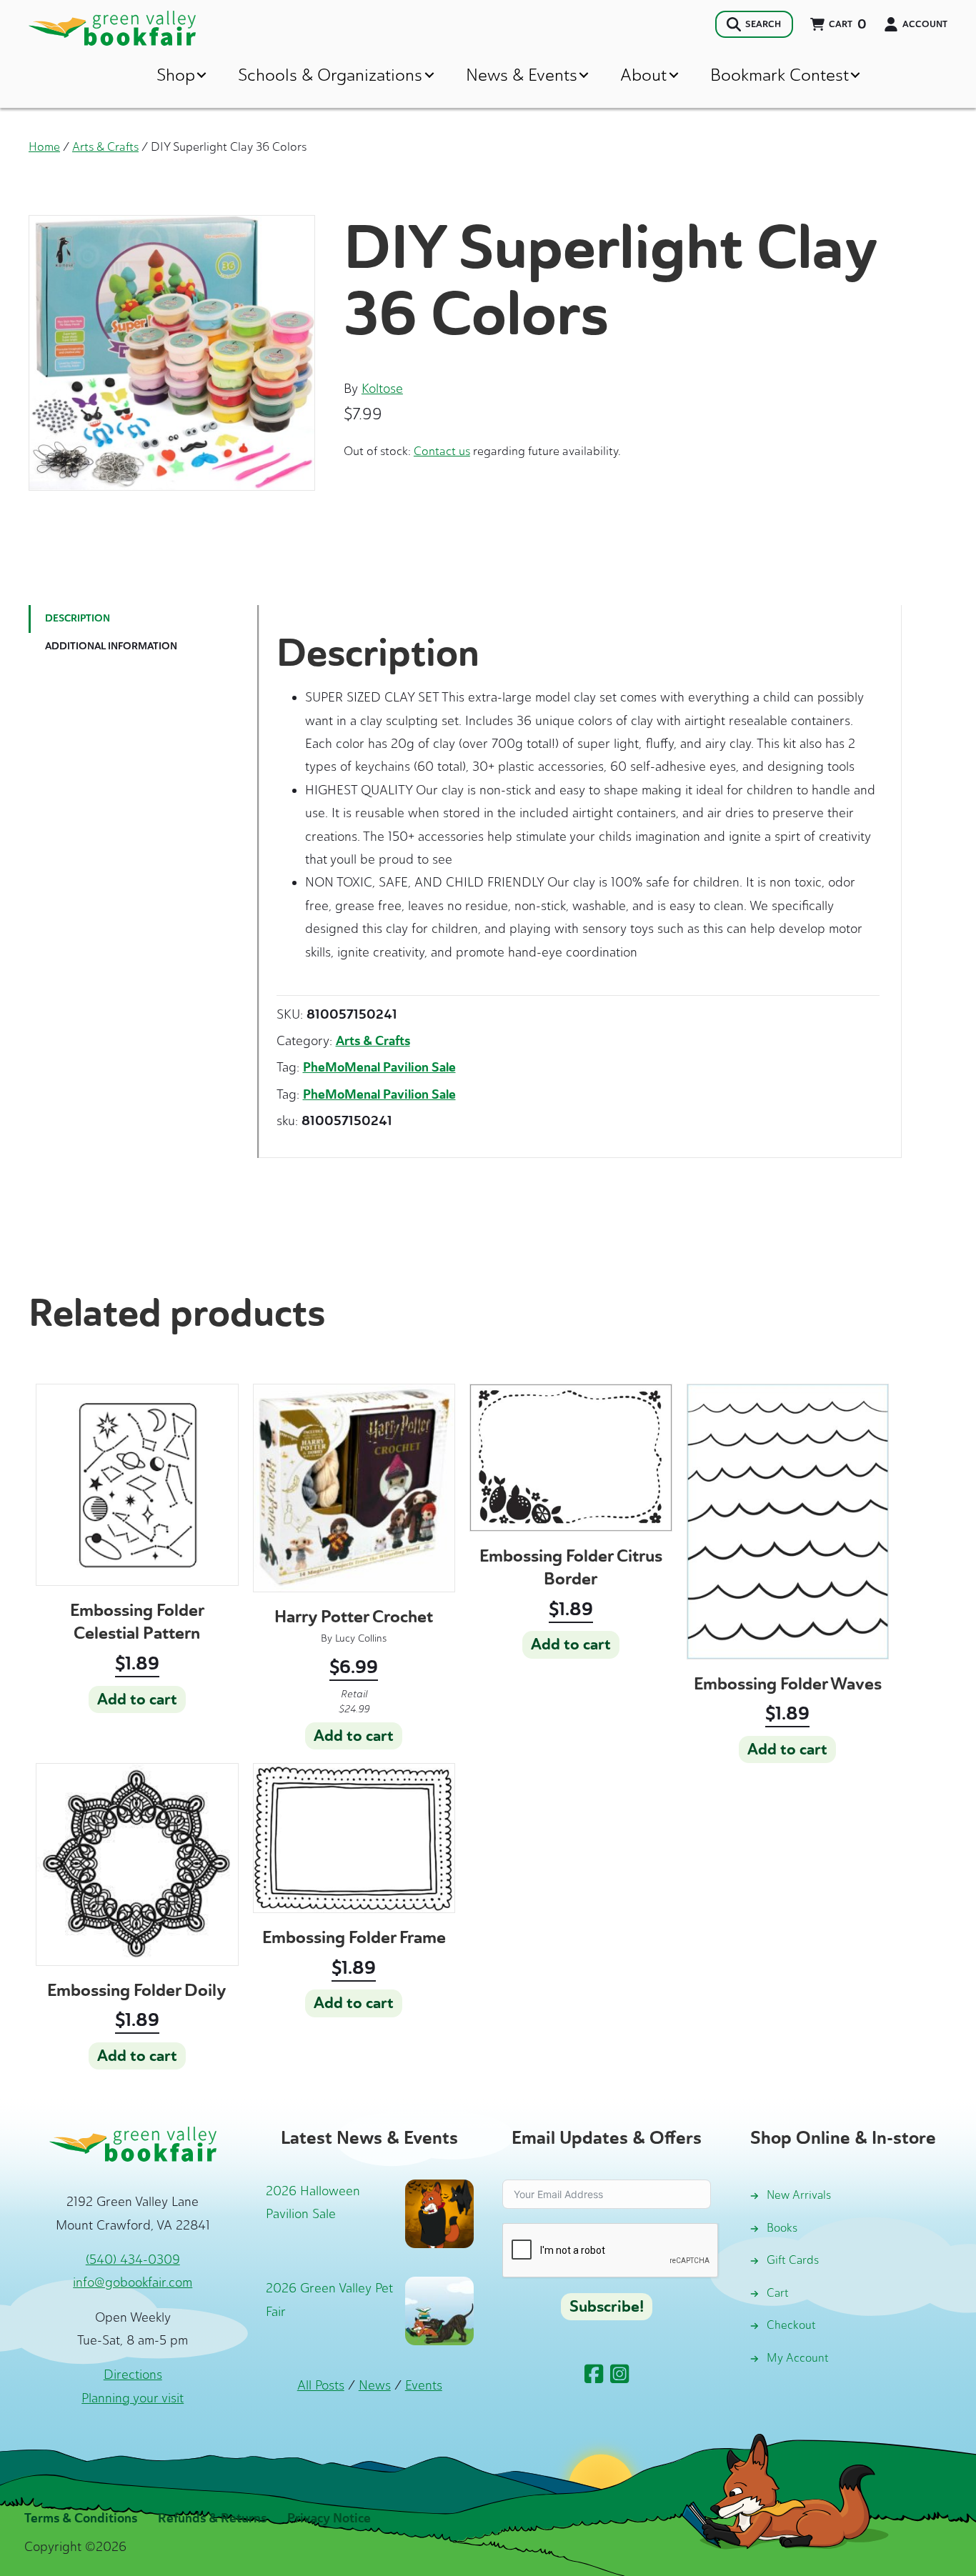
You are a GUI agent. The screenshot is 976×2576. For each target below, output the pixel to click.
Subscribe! (607, 2307)
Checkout (791, 2325)
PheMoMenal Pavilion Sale (379, 1067)
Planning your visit (133, 2398)
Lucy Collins (361, 1638)
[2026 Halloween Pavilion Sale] (439, 2212)
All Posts (321, 2385)
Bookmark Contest (780, 75)
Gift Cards (793, 2260)
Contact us (442, 451)
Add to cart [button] (137, 1699)
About (643, 75)
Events (424, 2385)
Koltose (382, 389)
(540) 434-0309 (133, 2260)
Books (782, 2228)
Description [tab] (78, 618)
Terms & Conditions (81, 2518)
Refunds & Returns (212, 2518)
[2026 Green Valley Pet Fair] (439, 2310)
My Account (798, 2358)
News (375, 2385)
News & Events (522, 75)
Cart (778, 2293)
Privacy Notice (329, 2518)
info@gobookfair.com (133, 2282)
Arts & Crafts (105, 146)
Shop (176, 75)
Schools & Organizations (330, 75)
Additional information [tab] (111, 646)
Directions (133, 2375)
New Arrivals (799, 2195)
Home (44, 146)
